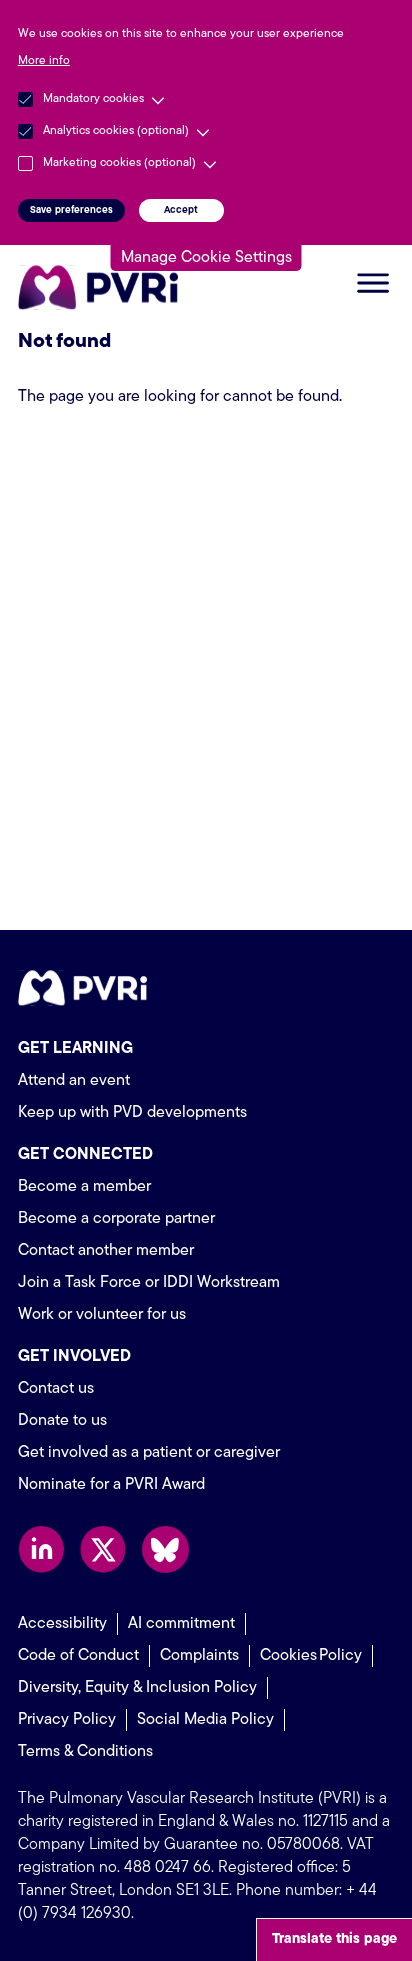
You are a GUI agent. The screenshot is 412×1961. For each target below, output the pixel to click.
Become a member (84, 1187)
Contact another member (106, 1251)
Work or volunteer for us (102, 1315)
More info (44, 61)
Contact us (56, 1389)
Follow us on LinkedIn (41, 1549)
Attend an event (74, 1081)
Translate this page (334, 1939)
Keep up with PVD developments (132, 1113)
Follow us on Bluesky (165, 1549)
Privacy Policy (67, 1720)
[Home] (103, 287)
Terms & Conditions (85, 1752)
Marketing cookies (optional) (119, 163)
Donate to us (62, 1421)
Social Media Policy (205, 1720)
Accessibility (62, 1624)
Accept (181, 210)
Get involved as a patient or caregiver (149, 1453)
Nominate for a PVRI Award (111, 1485)
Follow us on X (103, 1549)
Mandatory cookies (93, 99)
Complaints (199, 1656)
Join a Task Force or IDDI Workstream (149, 1283)
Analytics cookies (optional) (116, 131)
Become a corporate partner (116, 1219)
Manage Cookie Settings (206, 258)
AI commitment (181, 1624)
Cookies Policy (311, 1656)
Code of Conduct (78, 1656)
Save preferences (71, 210)
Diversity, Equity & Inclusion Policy (137, 1688)
